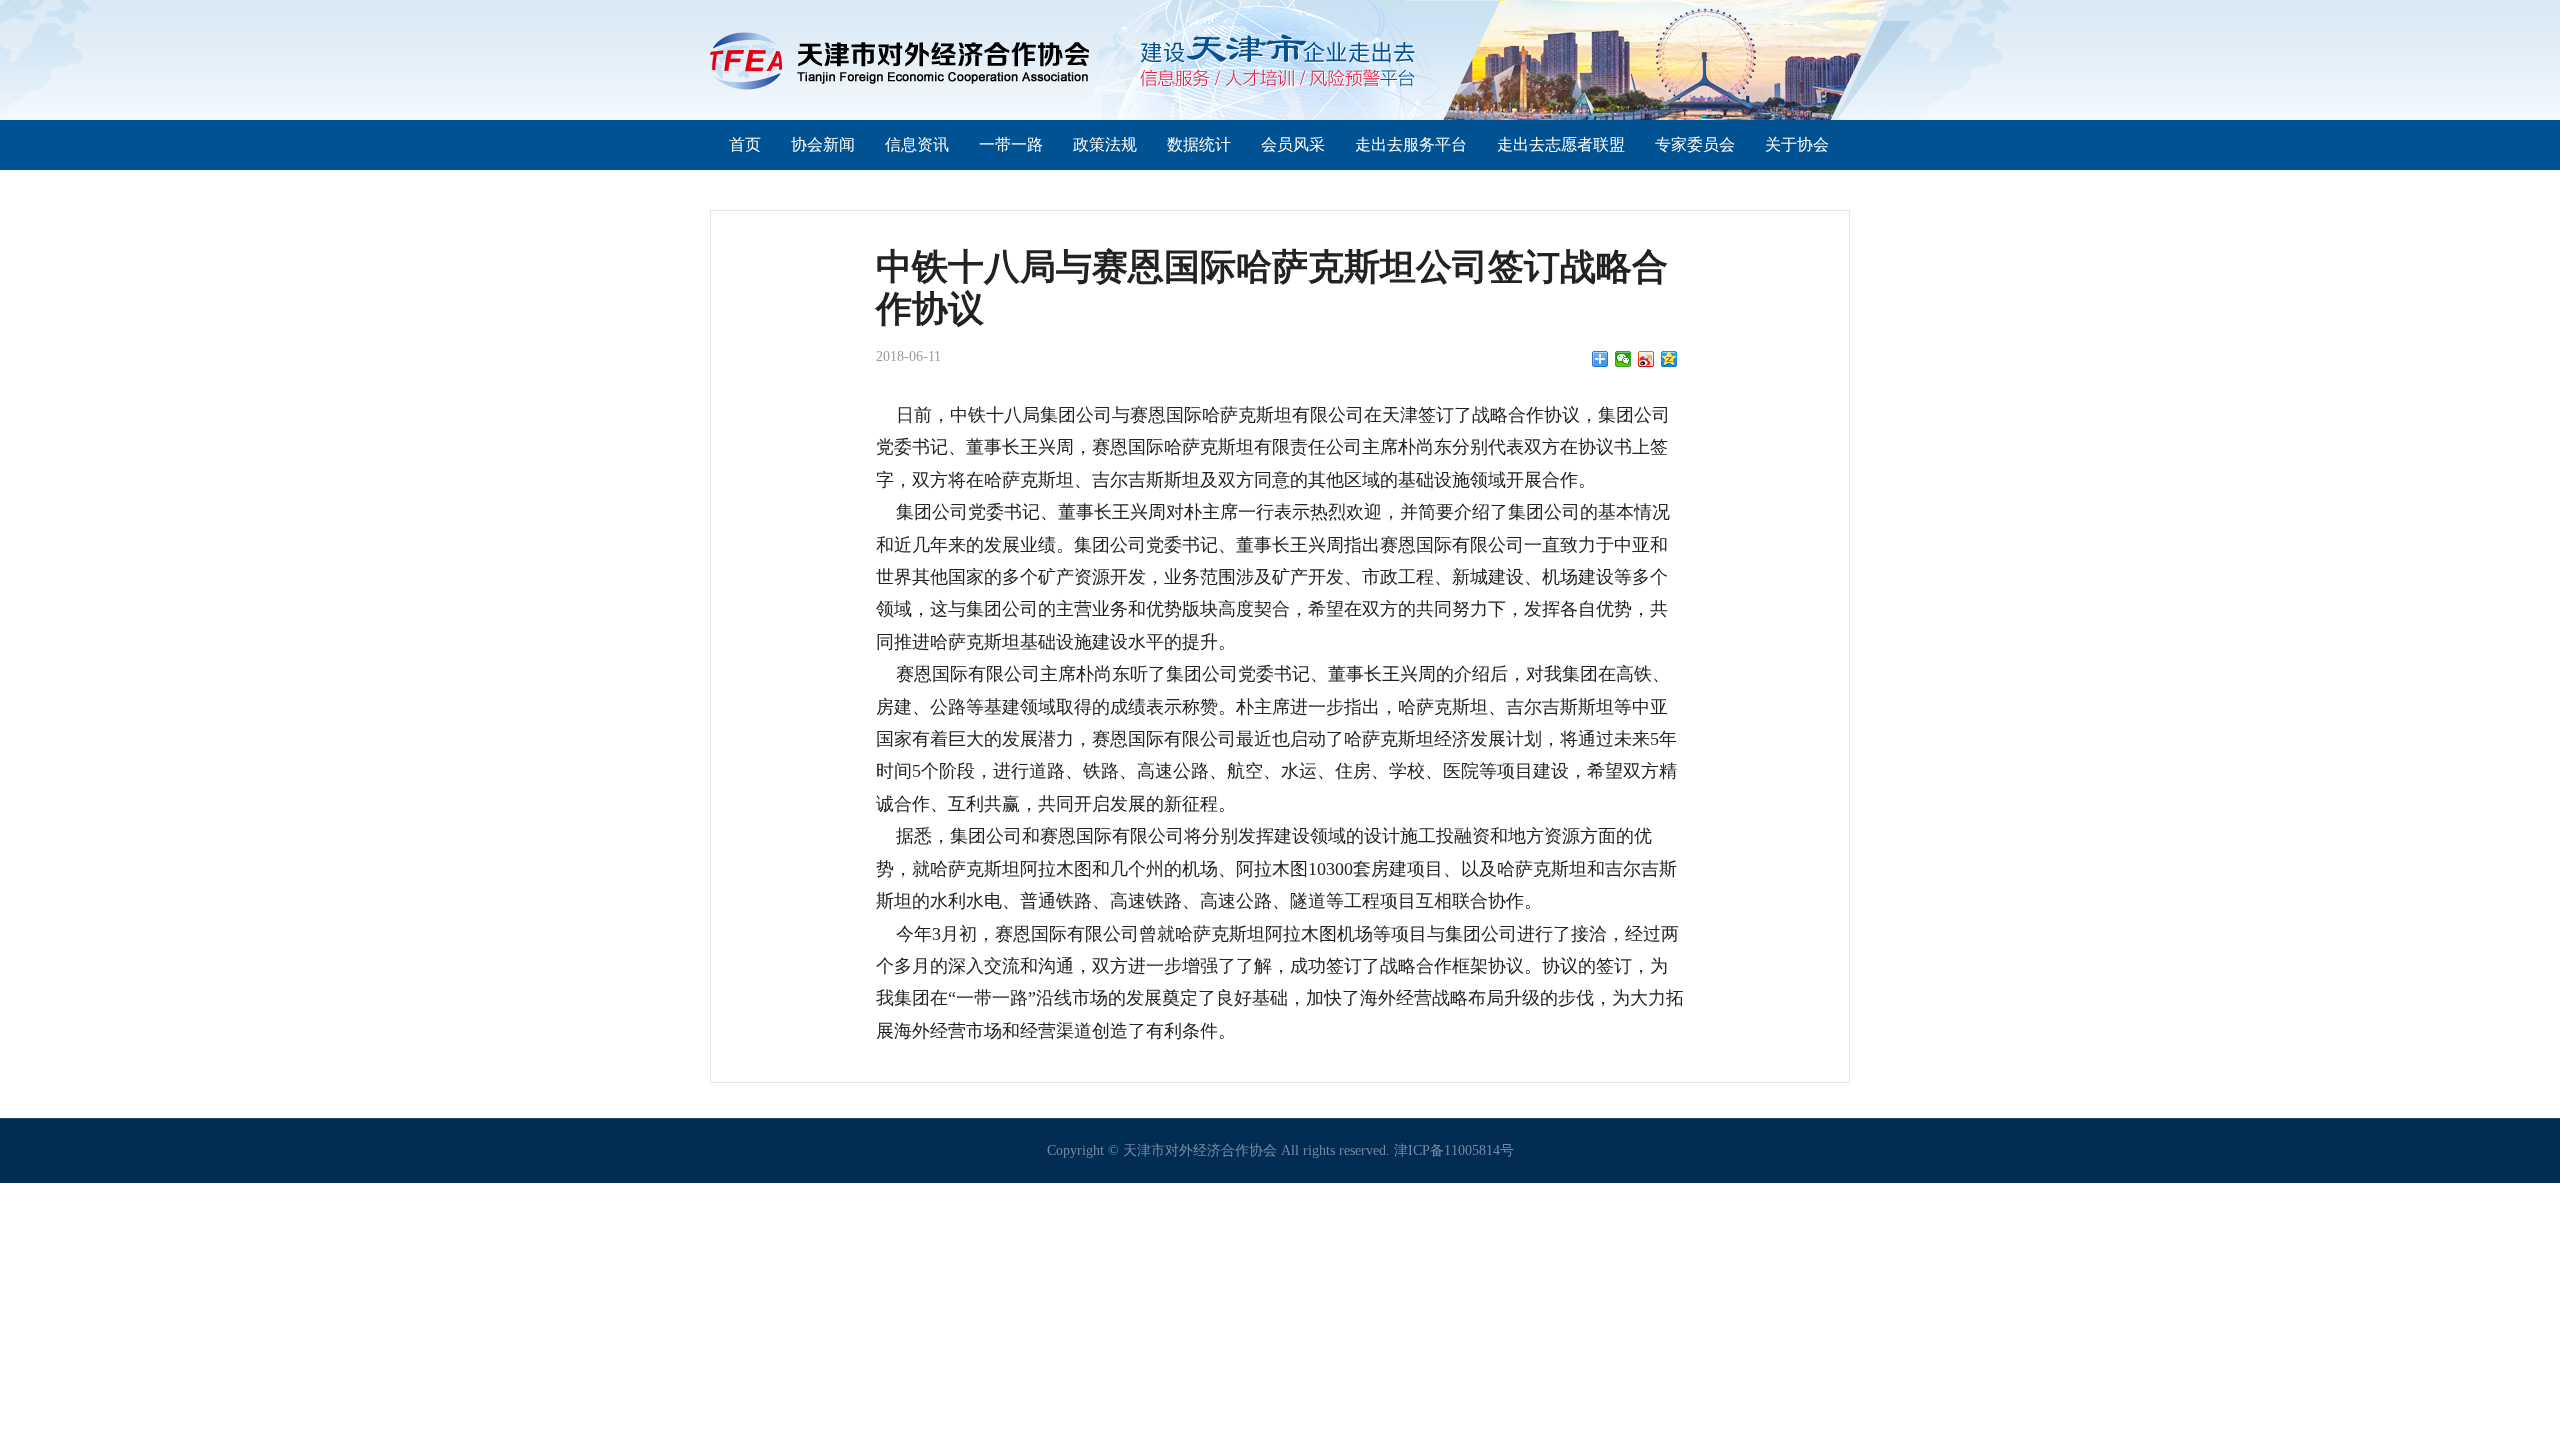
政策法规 (1105, 144)
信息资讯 (917, 144)
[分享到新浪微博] (1646, 359)
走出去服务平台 (1411, 144)
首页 (745, 144)
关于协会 (1797, 144)
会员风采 (1293, 144)
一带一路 (1011, 144)
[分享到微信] (1623, 359)
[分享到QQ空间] (1669, 359)
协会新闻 (823, 144)
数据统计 (1199, 144)
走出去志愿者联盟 (1561, 144)
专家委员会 (1695, 144)
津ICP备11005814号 (1454, 1150)
